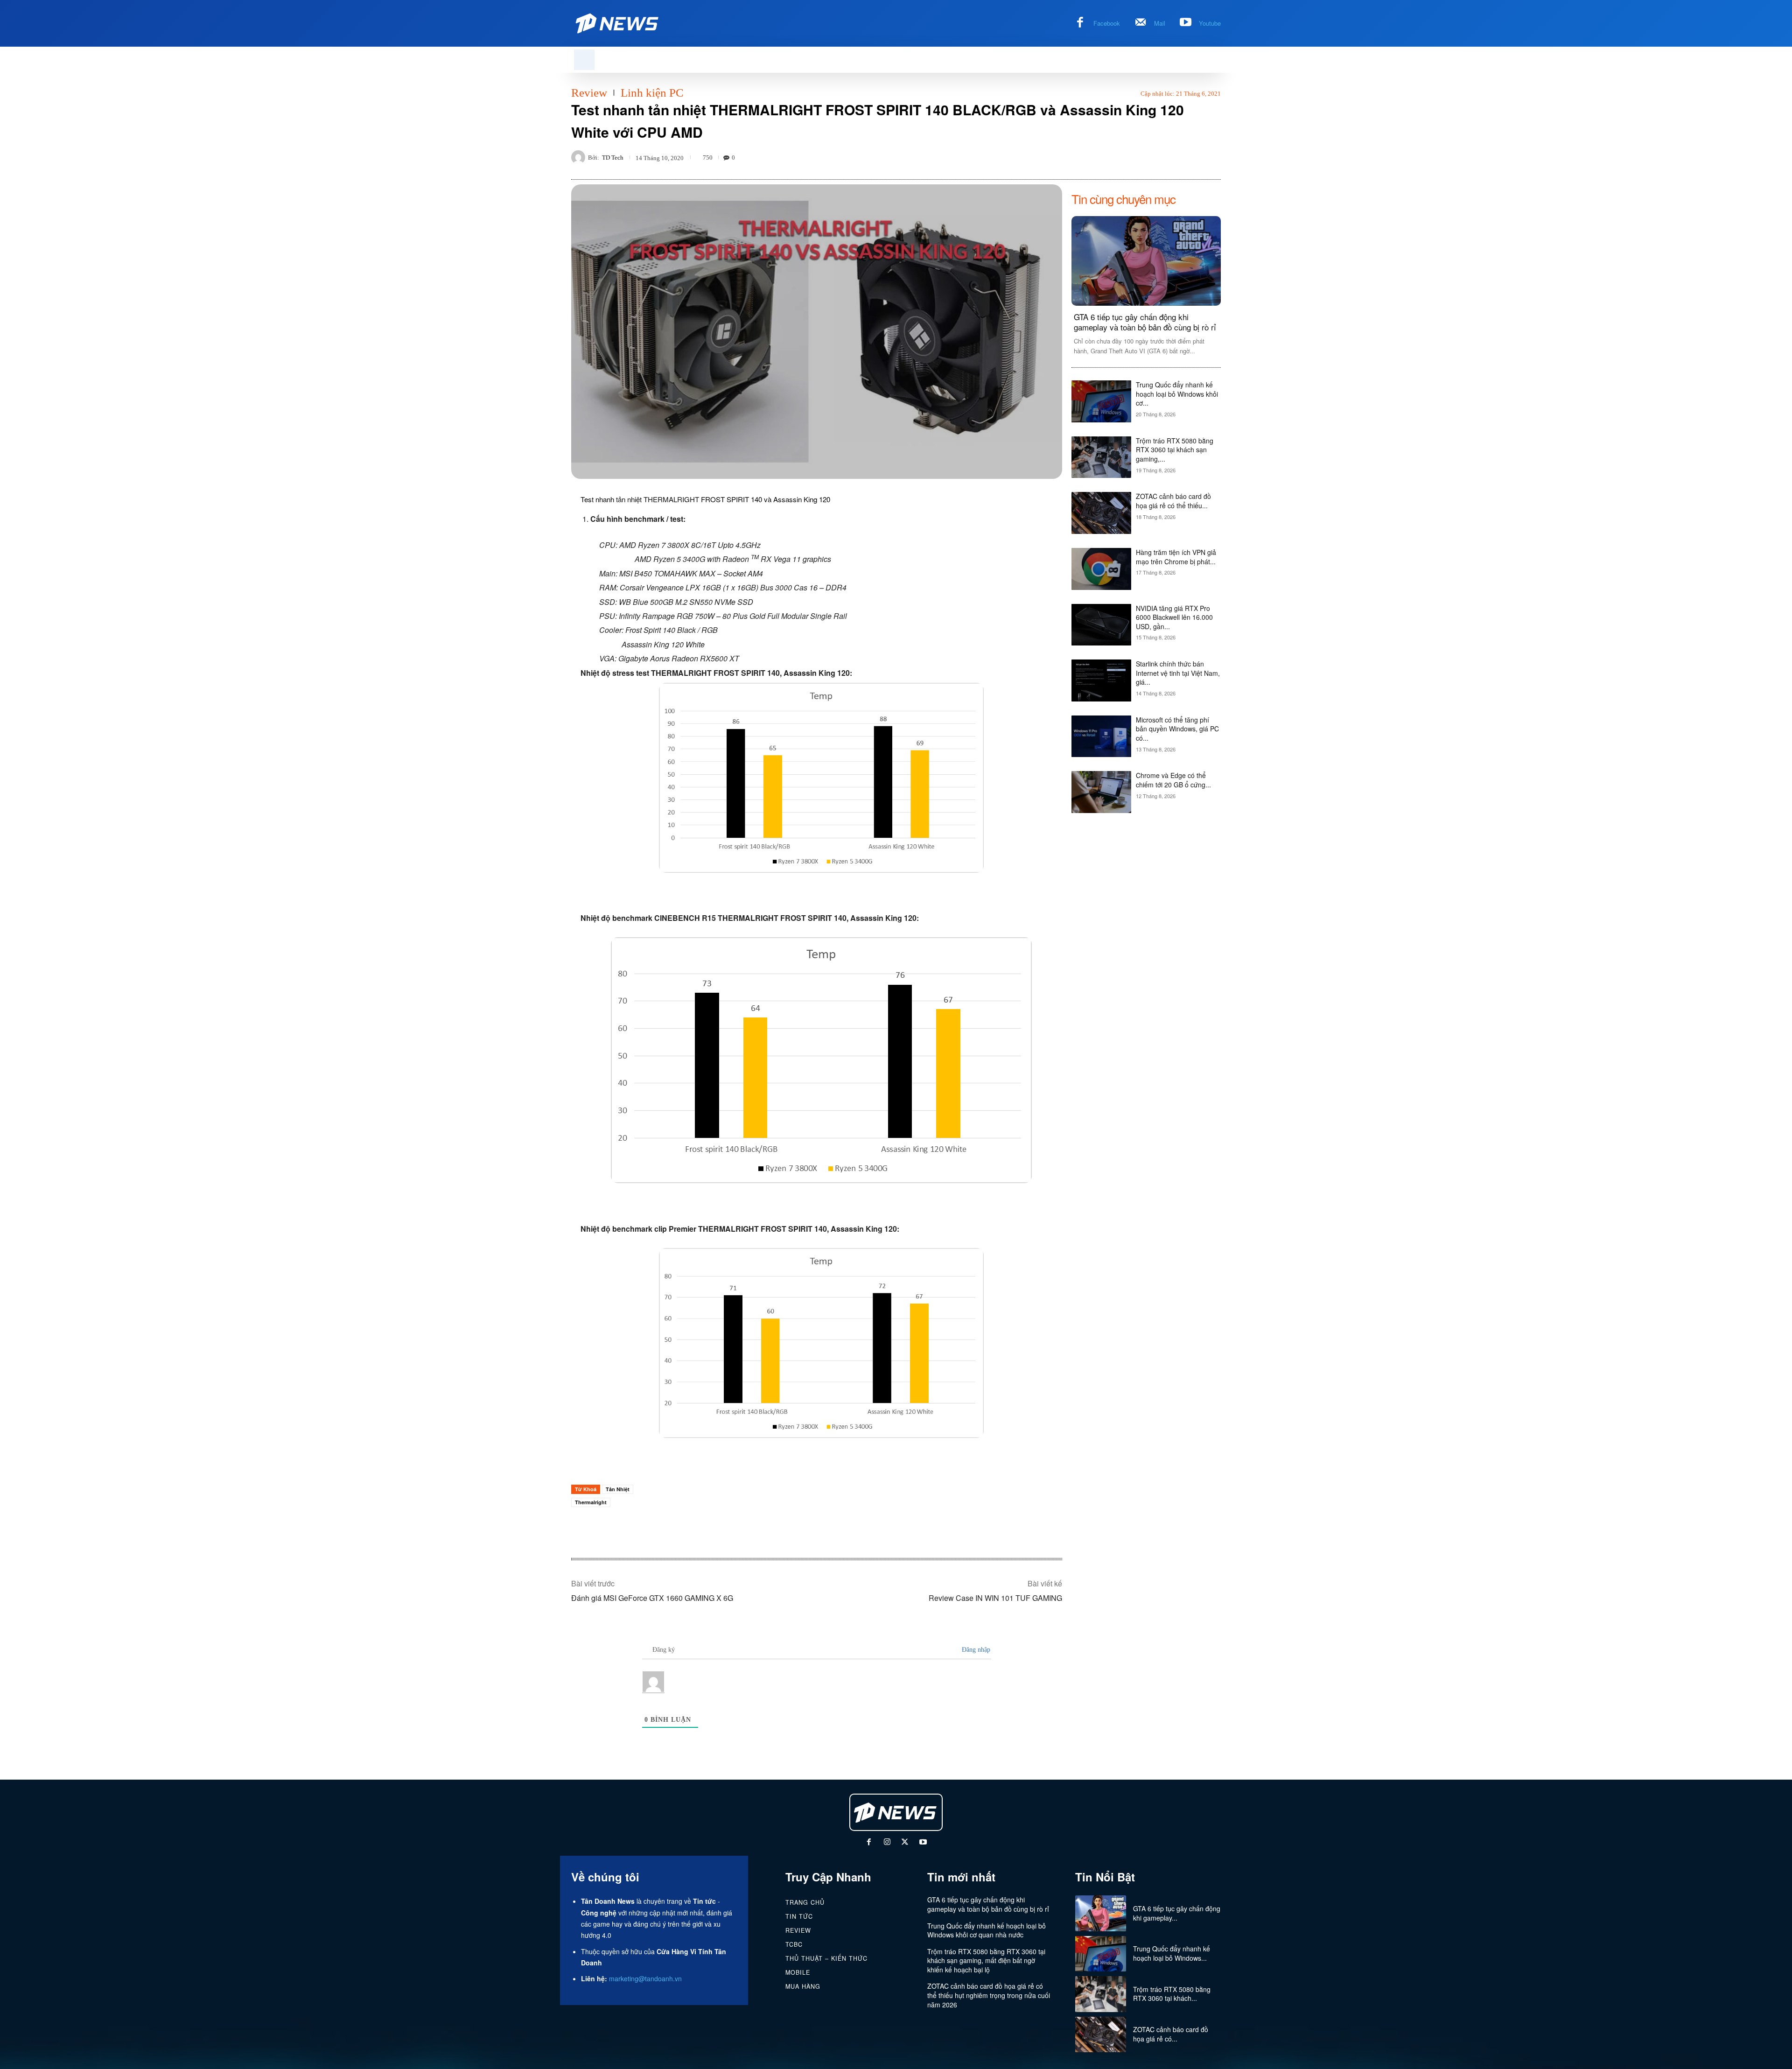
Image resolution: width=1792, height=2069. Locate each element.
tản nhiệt (629, 499)
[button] (584, 60)
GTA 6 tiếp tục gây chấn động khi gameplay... (1177, 1913)
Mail (1160, 23)
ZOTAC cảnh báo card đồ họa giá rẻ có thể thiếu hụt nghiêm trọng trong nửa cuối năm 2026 (989, 1995)
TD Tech (613, 158)
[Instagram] (887, 1843)
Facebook (1107, 23)
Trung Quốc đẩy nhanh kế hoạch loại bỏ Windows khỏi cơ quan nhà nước (987, 1930)
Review (589, 93)
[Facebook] (1080, 23)
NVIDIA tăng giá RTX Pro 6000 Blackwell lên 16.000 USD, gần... (1174, 617)
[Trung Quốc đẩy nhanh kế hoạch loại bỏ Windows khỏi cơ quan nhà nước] (1101, 401)
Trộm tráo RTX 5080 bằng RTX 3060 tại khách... (1172, 1994)
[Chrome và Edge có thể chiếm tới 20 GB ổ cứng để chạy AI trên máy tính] (1101, 792)
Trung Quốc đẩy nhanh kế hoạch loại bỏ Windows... (1172, 1953)
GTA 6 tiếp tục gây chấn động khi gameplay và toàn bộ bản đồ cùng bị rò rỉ (1145, 322)
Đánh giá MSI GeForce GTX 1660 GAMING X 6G (652, 1598)
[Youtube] (1186, 23)
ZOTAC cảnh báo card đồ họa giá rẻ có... (1171, 2034)
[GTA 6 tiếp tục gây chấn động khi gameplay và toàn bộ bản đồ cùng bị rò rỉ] (1146, 261)
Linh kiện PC (652, 93)
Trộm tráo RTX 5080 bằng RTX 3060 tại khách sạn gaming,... (1175, 450)
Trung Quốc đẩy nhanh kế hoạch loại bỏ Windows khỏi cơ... (1177, 394)
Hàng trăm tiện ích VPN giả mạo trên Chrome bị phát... (1176, 557)
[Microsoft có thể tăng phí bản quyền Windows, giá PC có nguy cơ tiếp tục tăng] (1101, 736)
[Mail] (1141, 23)
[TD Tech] (580, 157)
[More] (1211, 157)
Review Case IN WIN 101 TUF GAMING (995, 1598)
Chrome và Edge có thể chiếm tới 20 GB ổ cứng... (1173, 780)
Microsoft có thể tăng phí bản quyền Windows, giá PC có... (1177, 729)
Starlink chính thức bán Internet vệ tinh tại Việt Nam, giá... (1178, 673)
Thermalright (591, 1502)
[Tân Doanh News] (896, 1812)
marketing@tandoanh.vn (645, 1978)
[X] (905, 1843)
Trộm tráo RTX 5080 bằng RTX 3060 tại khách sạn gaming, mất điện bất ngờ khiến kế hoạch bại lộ (986, 1960)
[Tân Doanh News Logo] (618, 23)
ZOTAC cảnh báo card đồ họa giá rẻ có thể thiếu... (1173, 501)
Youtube (1210, 23)
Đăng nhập (975, 1650)
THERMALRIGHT (671, 499)
